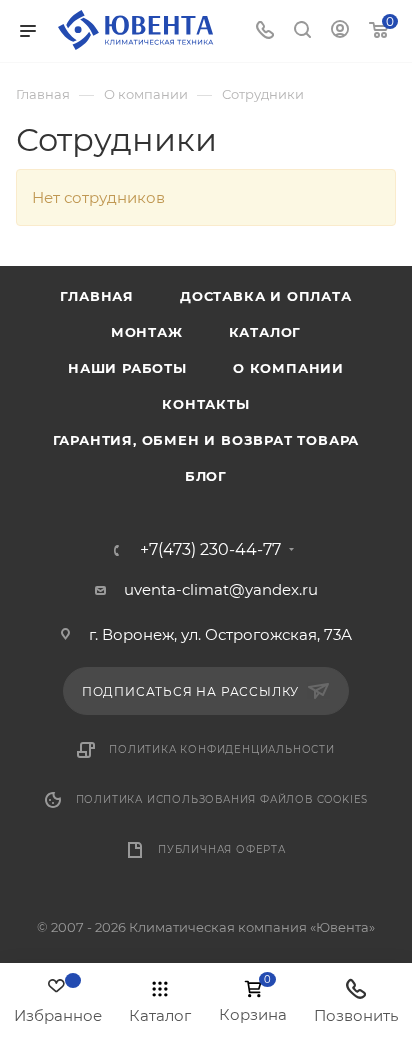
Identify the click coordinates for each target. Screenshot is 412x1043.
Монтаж (147, 332)
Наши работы (127, 368)
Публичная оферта (222, 849)
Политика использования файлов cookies (222, 799)
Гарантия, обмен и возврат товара (206, 440)
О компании (288, 368)
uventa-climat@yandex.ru (221, 589)
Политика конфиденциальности (222, 749)
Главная (97, 296)
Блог (206, 476)
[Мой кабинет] (340, 31)
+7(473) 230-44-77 (210, 550)
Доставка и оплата (266, 296)
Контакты (205, 404)
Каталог (265, 332)
